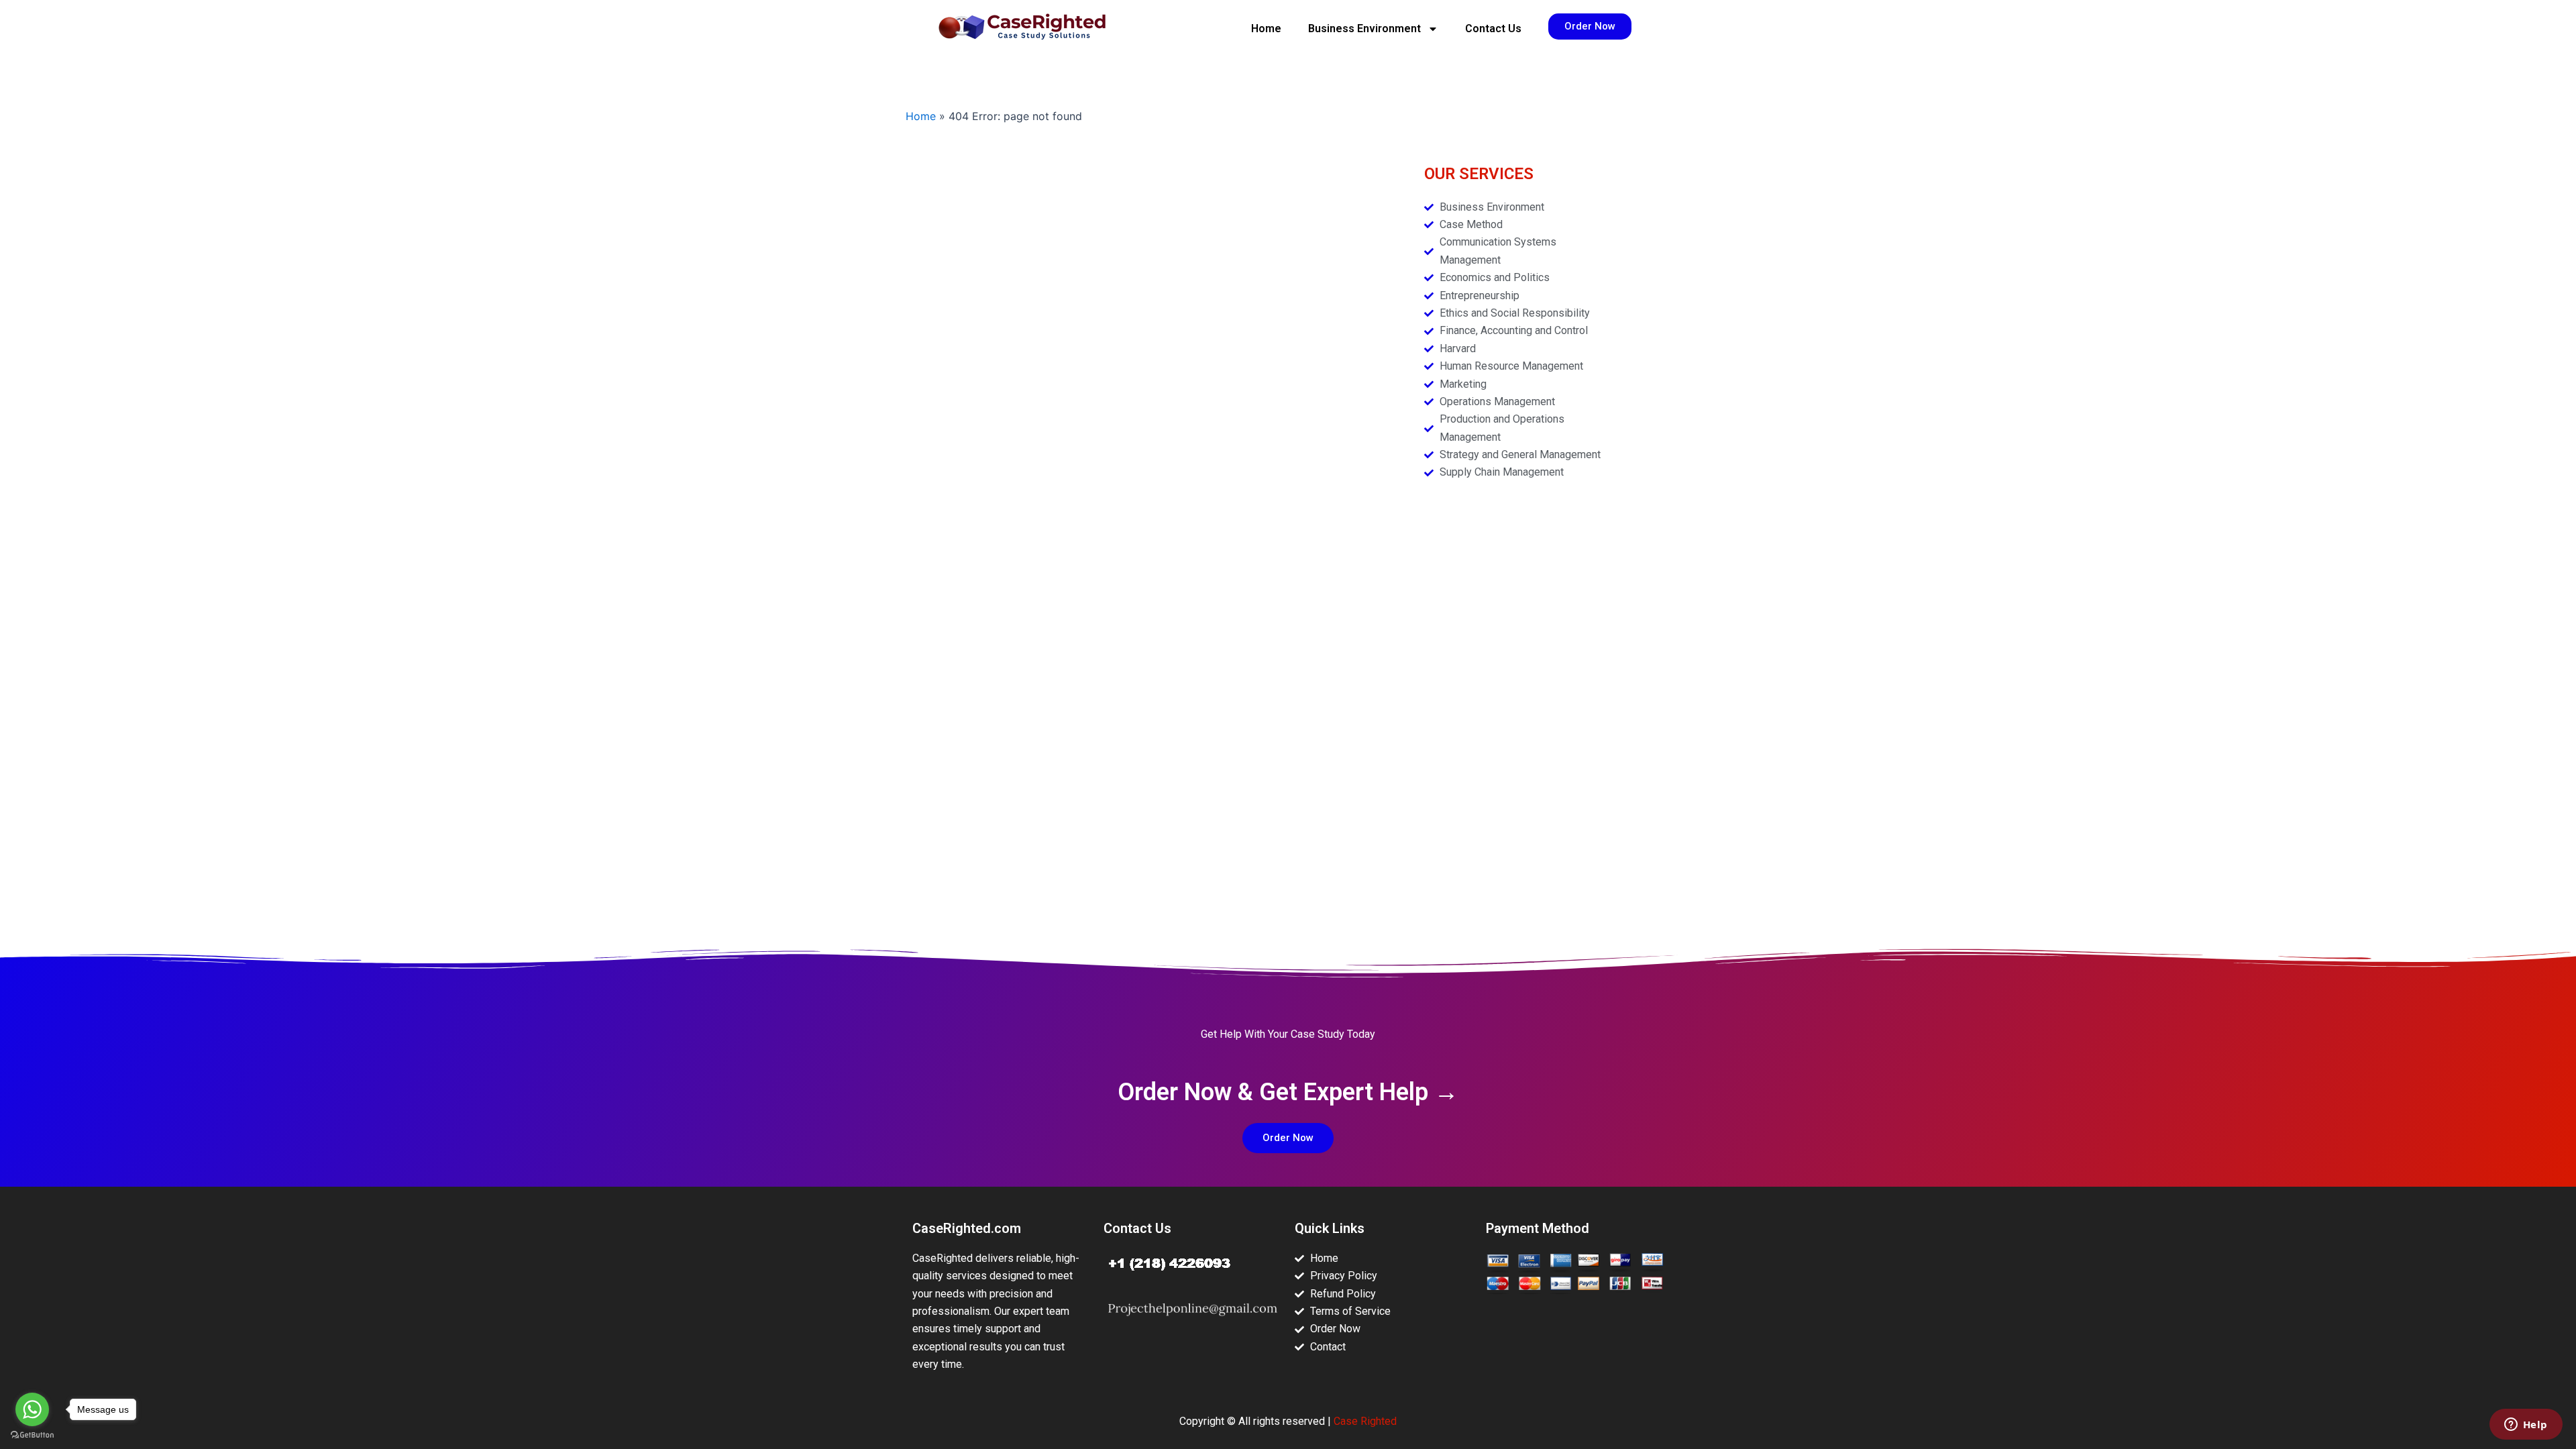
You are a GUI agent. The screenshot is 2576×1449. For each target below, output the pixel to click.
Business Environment (1364, 29)
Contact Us (1493, 29)
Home (1266, 29)
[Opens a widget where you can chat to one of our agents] (2526, 1426)
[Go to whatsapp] (32, 1409)
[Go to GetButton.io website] (32, 1435)
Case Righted (1365, 1421)
